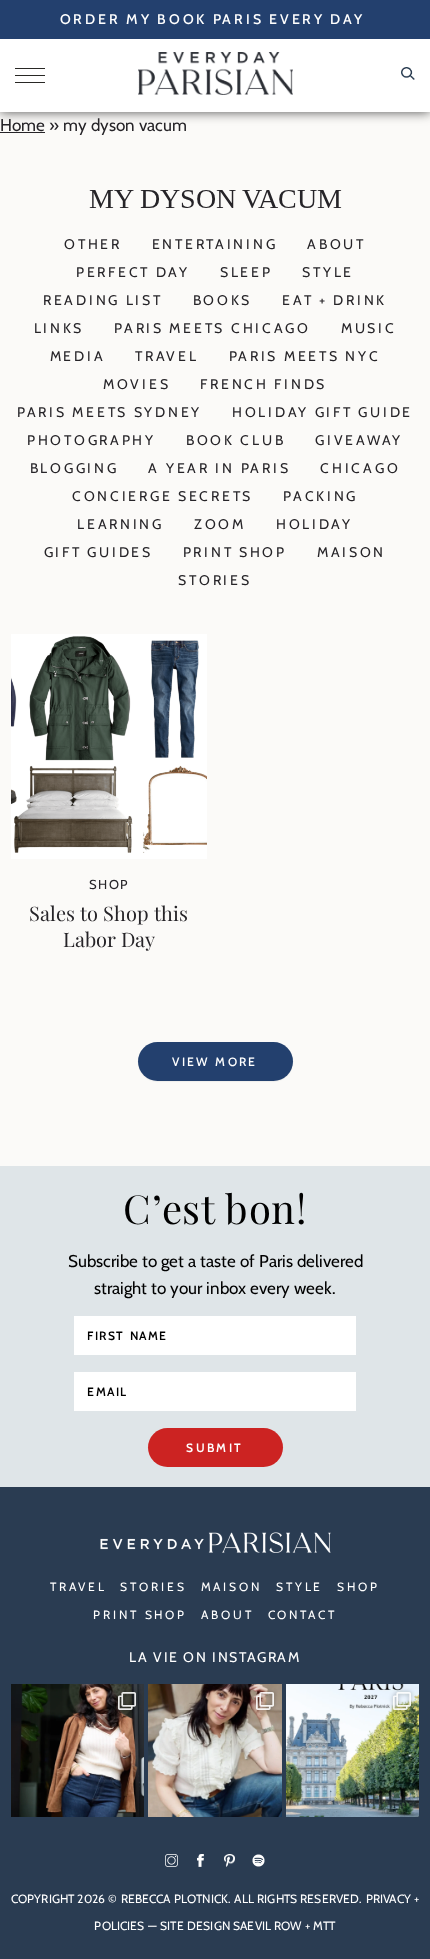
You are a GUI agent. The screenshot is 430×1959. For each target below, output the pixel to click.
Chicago (360, 468)
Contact (302, 1614)
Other (93, 244)
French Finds (263, 384)
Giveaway (359, 440)
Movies (136, 384)
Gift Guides (98, 552)
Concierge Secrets (162, 496)
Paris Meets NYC (305, 356)
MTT (324, 1925)
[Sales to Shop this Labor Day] (109, 853)
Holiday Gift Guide (322, 412)
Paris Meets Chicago (212, 328)
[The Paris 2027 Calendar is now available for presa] (353, 1751)
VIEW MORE (215, 1061)
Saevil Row (267, 1925)
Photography (91, 440)
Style (328, 272)
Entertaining (215, 244)
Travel (166, 356)
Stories (214, 580)
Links (59, 328)
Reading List (103, 300)
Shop (109, 884)
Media (78, 356)
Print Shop (235, 552)
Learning (120, 524)
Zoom (220, 524)
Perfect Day (133, 272)
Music (369, 328)
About (336, 244)
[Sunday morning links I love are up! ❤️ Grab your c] (78, 1751)
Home (22, 125)
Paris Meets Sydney (109, 412)
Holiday (314, 524)
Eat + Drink (334, 300)
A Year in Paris (219, 468)
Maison (351, 552)
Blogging (74, 468)
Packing (320, 496)
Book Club (235, 440)
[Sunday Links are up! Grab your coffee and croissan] (215, 1751)
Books (223, 300)
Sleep (246, 272)
